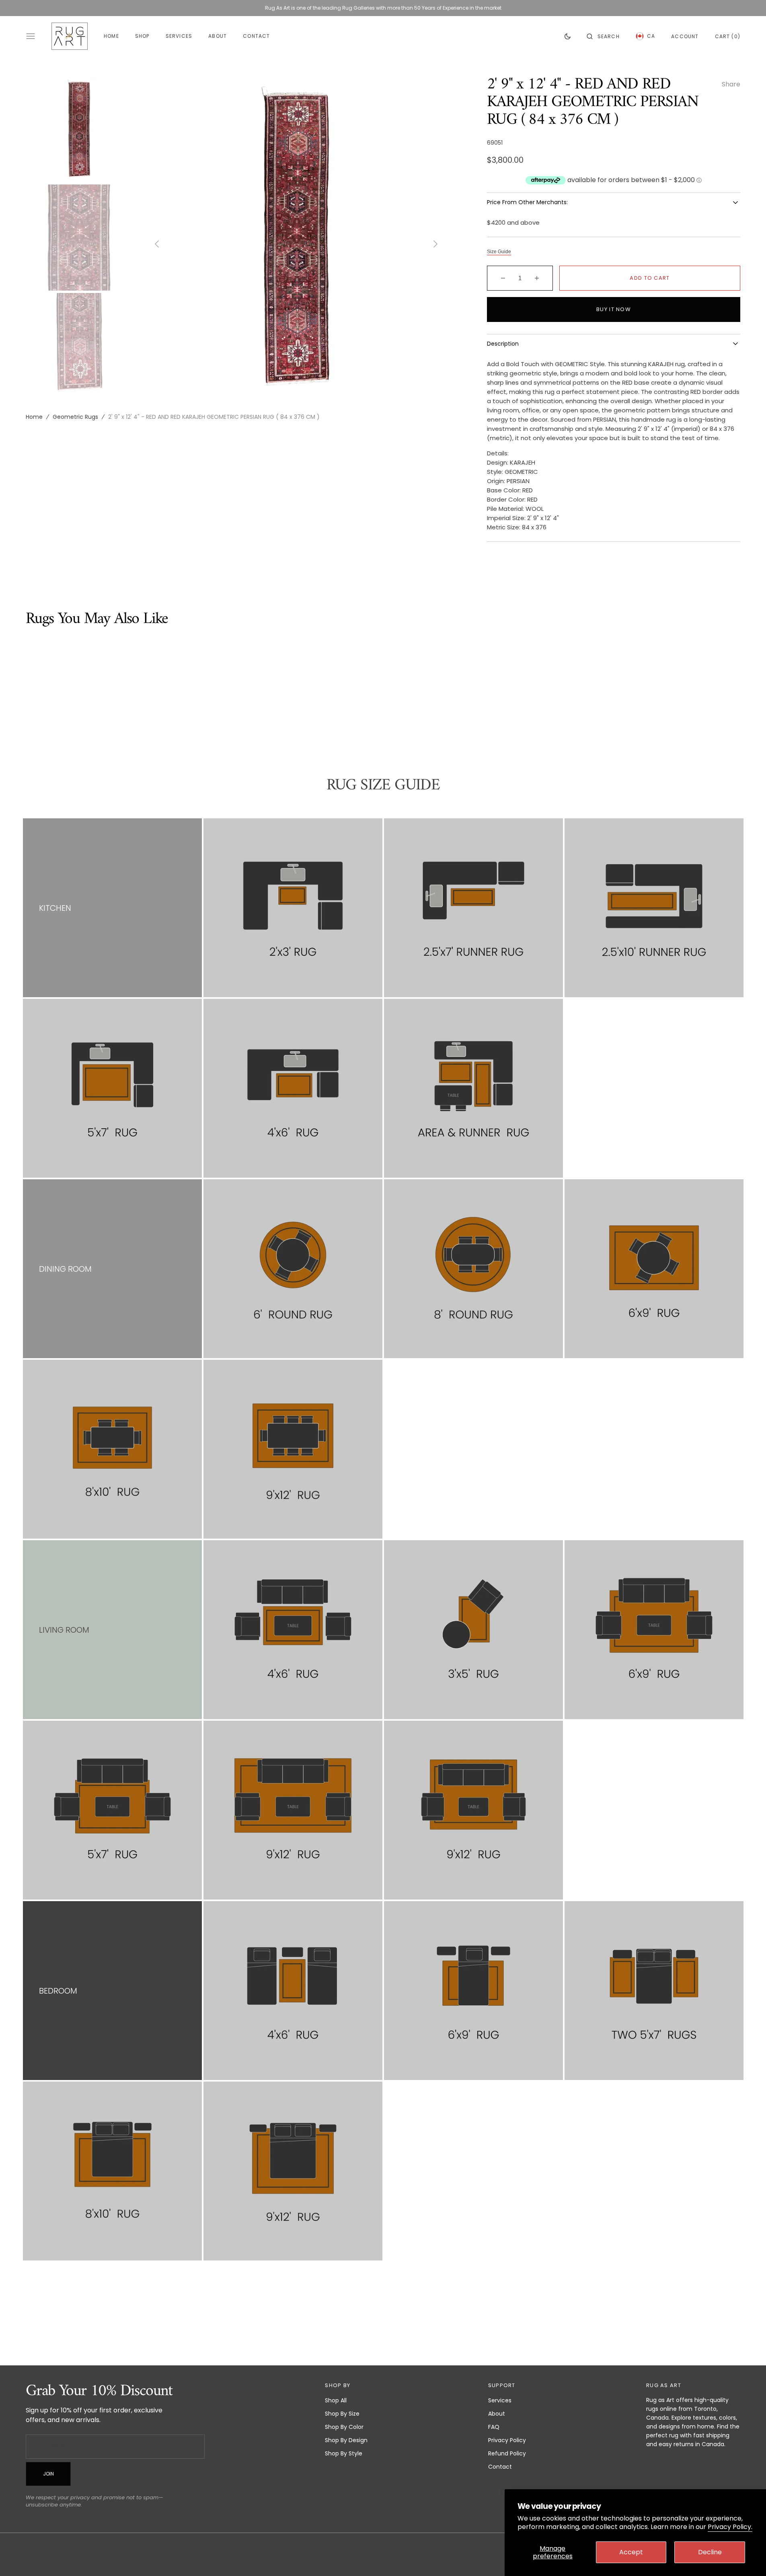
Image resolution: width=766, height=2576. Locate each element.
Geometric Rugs (75, 417)
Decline (710, 2552)
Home (34, 417)
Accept (631, 2552)
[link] (293, 908)
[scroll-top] (748, 2558)
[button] (603, 36)
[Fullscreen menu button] (31, 36)
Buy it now (614, 309)
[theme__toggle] (568, 36)
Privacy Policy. (730, 2527)
